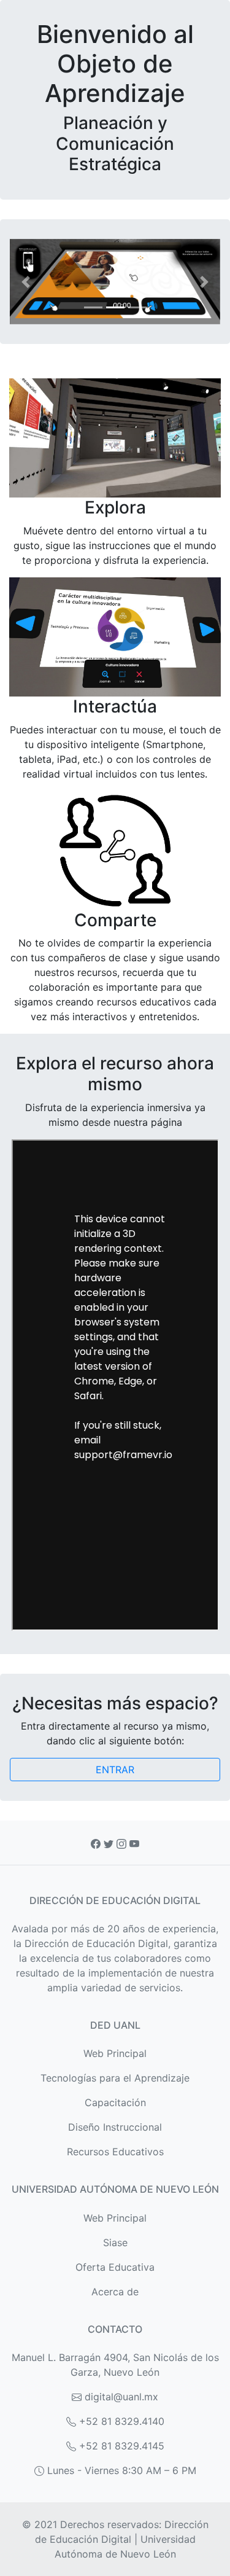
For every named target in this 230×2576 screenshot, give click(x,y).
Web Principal (115, 2053)
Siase (115, 2242)
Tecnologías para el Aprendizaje (115, 2078)
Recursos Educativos (115, 2152)
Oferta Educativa (115, 2267)
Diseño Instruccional (115, 2127)
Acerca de (115, 2292)
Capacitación (115, 2102)
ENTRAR (115, 1770)
